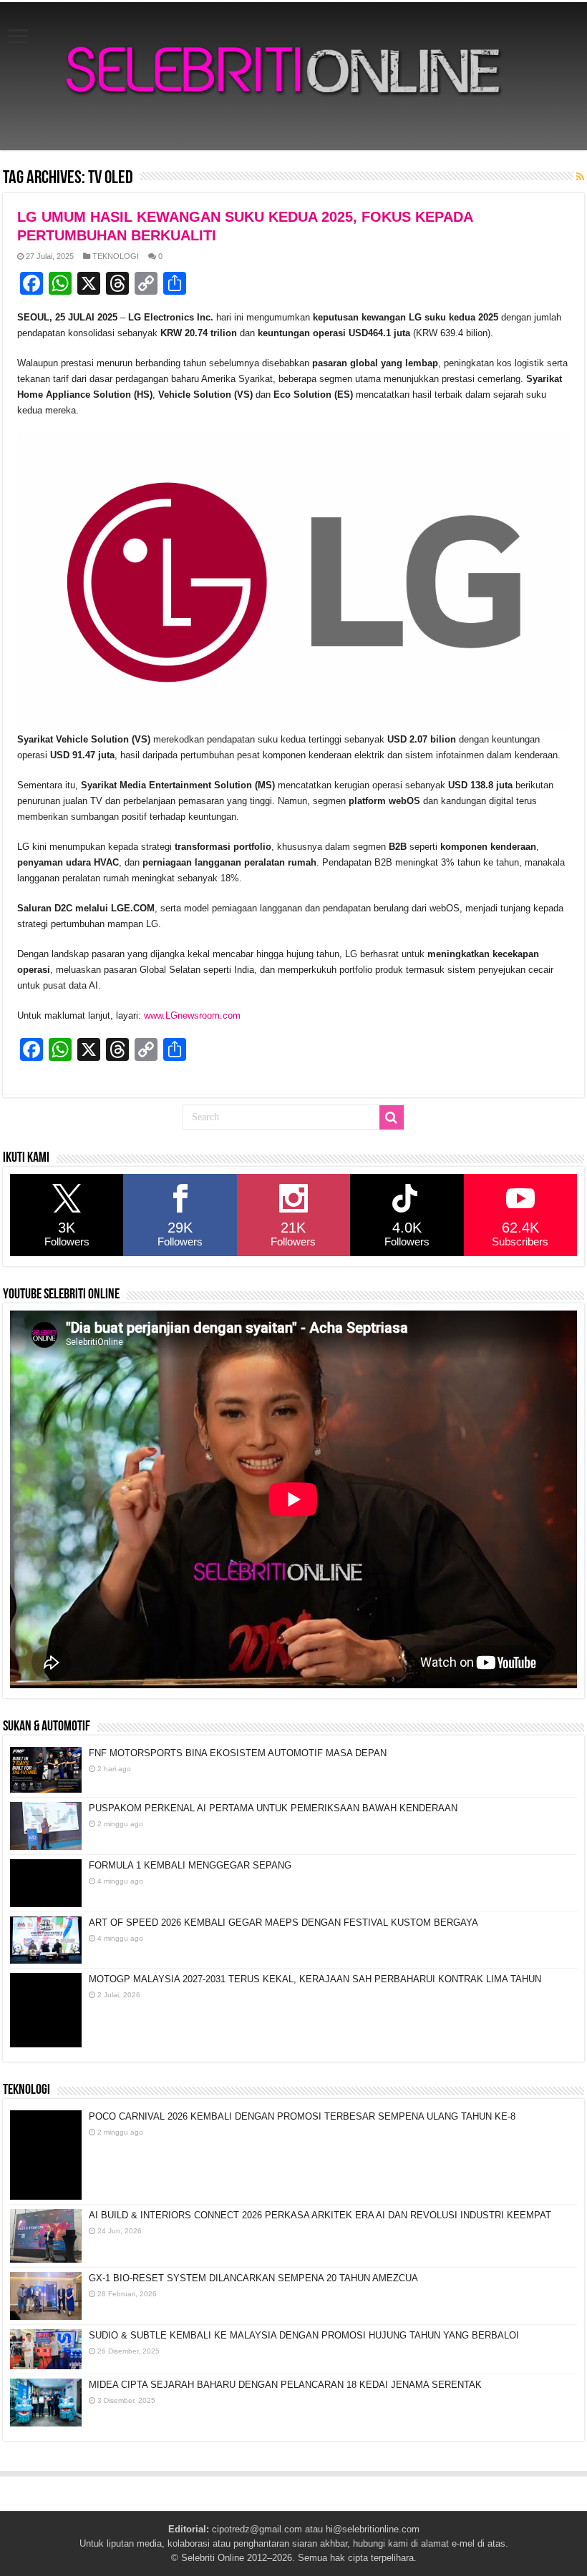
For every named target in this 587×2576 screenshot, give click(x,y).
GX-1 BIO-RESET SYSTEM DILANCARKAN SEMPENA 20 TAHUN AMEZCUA (253, 2278)
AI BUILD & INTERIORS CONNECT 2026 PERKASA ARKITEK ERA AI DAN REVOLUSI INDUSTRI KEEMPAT (320, 2215)
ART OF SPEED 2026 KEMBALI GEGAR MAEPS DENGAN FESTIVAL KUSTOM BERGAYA (283, 1923)
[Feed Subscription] (580, 177)
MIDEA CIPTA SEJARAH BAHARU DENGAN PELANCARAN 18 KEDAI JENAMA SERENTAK (285, 2385)
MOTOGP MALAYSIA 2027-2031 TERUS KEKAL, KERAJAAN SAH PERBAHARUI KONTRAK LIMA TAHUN (315, 1979)
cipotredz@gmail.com (257, 2529)
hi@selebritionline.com (373, 2529)
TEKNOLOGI (116, 256)
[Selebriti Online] (293, 76)
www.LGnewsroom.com (192, 1015)
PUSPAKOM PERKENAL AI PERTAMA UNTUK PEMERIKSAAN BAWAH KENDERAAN (273, 1808)
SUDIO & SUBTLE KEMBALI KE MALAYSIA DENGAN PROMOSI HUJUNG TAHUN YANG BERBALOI (304, 2335)
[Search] (392, 1117)
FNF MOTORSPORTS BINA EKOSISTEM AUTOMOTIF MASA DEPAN (238, 1753)
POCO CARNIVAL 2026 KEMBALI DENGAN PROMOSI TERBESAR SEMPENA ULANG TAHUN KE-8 (302, 2116)
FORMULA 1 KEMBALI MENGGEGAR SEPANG (190, 1865)
